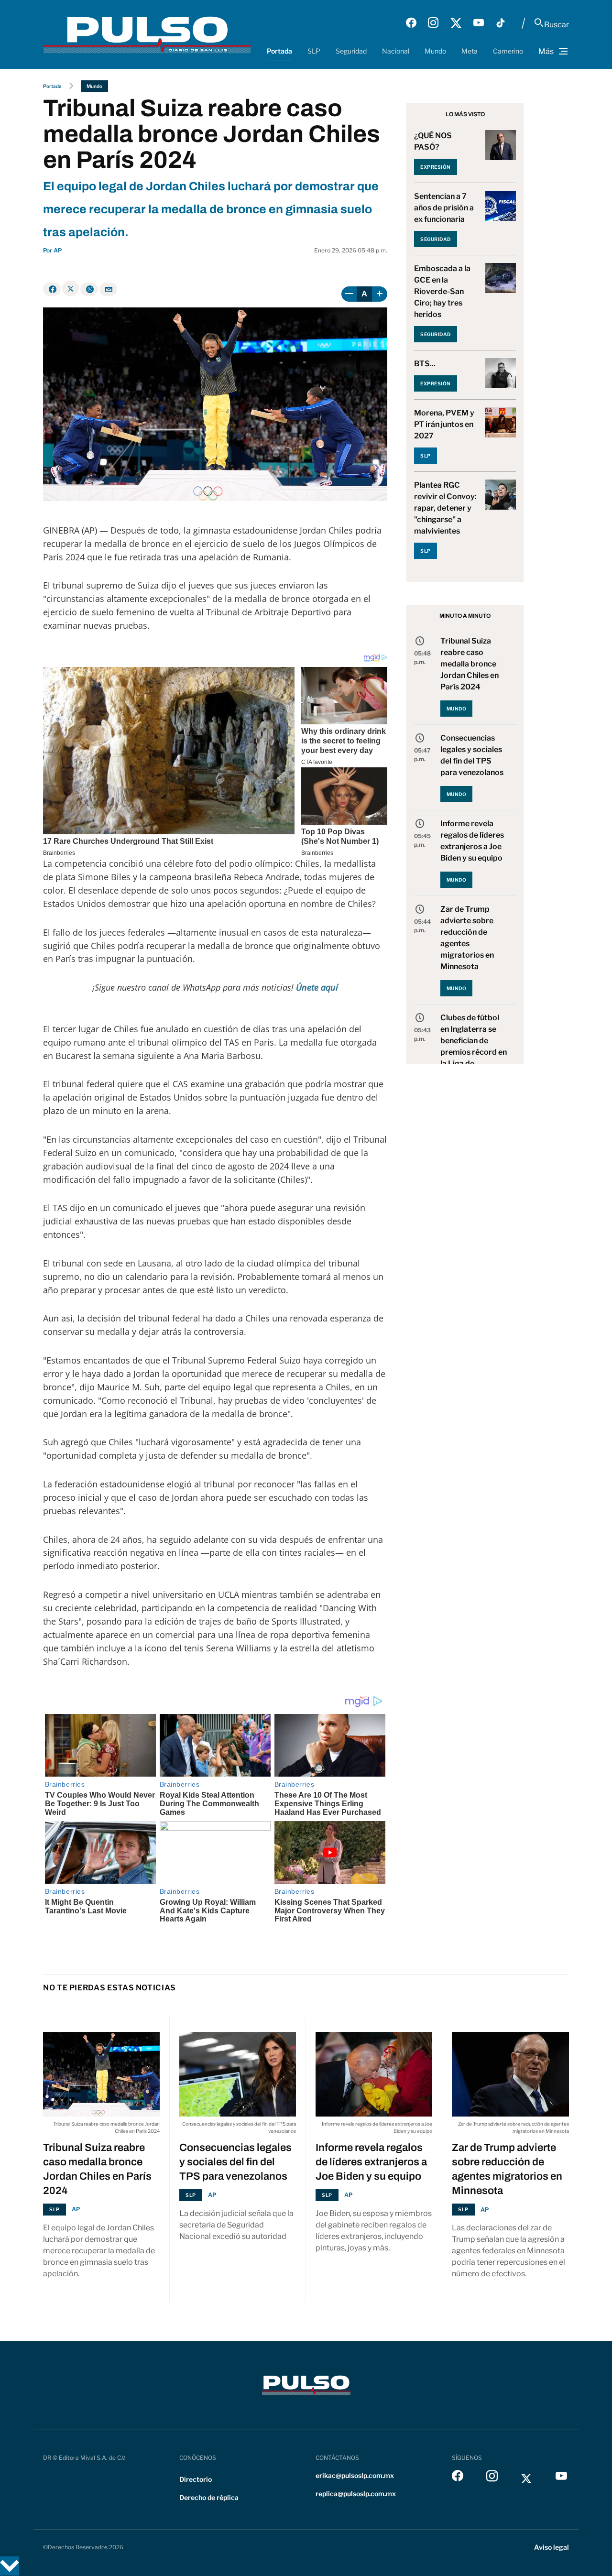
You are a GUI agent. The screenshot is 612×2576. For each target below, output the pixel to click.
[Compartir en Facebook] (52, 289)
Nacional (396, 51)
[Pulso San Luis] (147, 34)
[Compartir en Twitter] (71, 288)
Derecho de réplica (209, 2497)
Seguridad (351, 51)
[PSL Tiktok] (501, 23)
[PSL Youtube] (479, 23)
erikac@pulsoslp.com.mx (355, 2475)
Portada (279, 51)
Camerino (508, 51)
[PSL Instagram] (433, 23)
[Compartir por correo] (108, 289)
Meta (470, 51)
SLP (314, 51)
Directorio (196, 2479)
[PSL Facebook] (411, 23)
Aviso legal (552, 2547)
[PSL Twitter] (456, 23)
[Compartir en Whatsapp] (89, 289)
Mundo (435, 51)
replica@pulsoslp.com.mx (356, 2494)
